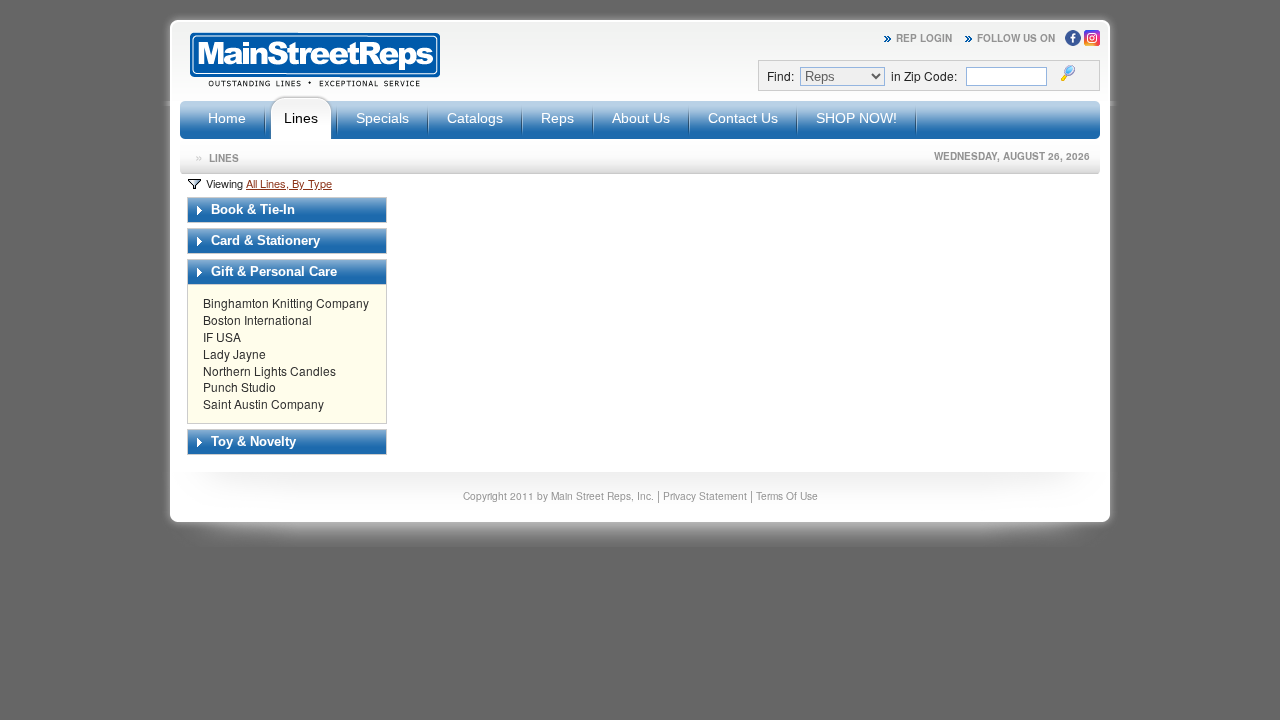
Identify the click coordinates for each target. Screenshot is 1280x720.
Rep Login (924, 38)
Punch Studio (239, 386)
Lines (301, 118)
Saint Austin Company (263, 403)
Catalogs (475, 118)
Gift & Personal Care (272, 271)
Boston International (257, 319)
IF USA (222, 336)
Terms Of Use (787, 495)
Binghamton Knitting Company (286, 302)
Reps (557, 118)
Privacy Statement (705, 495)
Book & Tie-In (251, 209)
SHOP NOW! (856, 118)
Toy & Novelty (251, 441)
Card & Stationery (263, 240)
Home (227, 118)
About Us (641, 118)
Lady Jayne (234, 353)
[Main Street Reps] (315, 83)
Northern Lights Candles (269, 370)
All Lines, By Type (289, 183)
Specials (382, 118)
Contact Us (743, 118)
